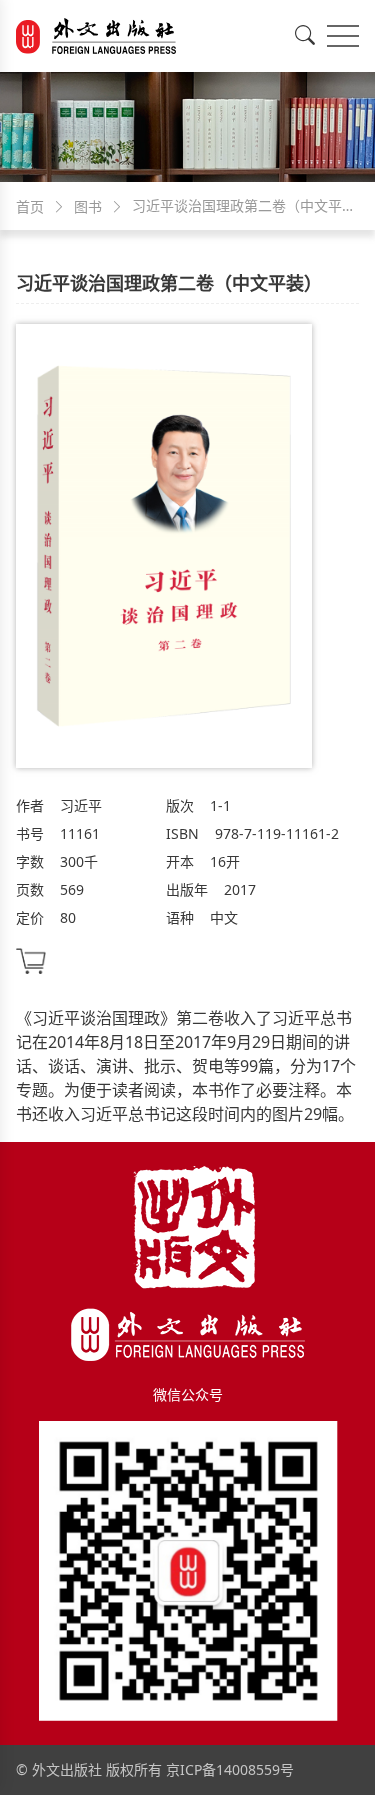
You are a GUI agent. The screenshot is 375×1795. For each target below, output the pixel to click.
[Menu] (343, 36)
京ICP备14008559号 (230, 1769)
